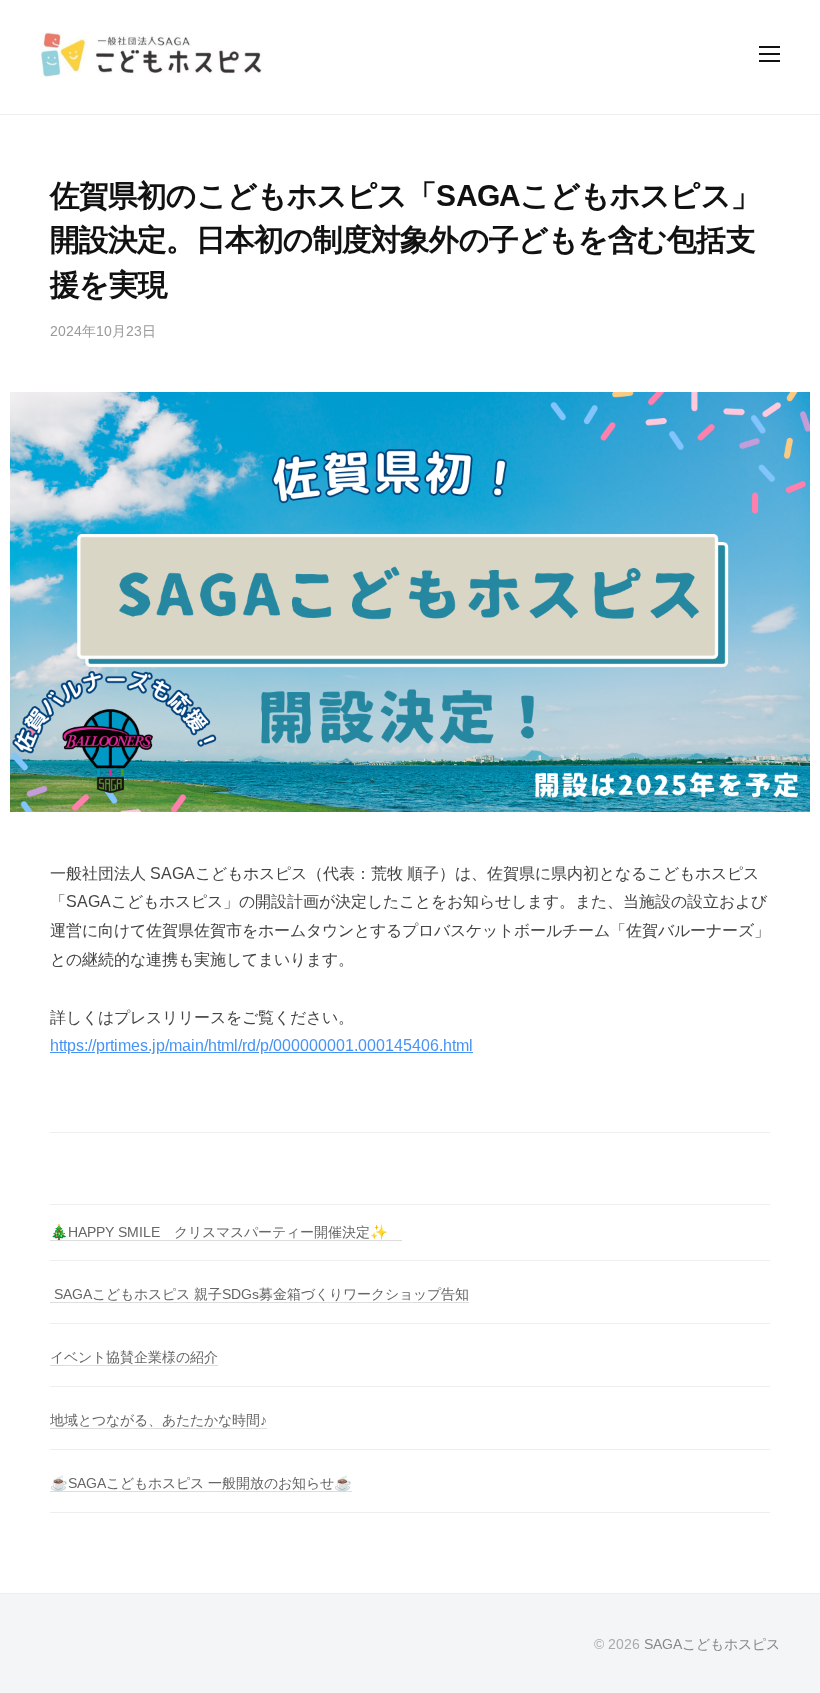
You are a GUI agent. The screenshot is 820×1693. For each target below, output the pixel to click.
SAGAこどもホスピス (712, 1644)
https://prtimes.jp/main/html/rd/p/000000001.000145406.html (261, 1045)
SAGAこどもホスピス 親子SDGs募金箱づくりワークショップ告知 (259, 1294)
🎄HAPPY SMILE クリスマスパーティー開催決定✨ (226, 1232)
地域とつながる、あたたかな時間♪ (158, 1420)
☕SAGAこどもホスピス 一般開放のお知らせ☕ (201, 1483)
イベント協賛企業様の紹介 (134, 1357)
